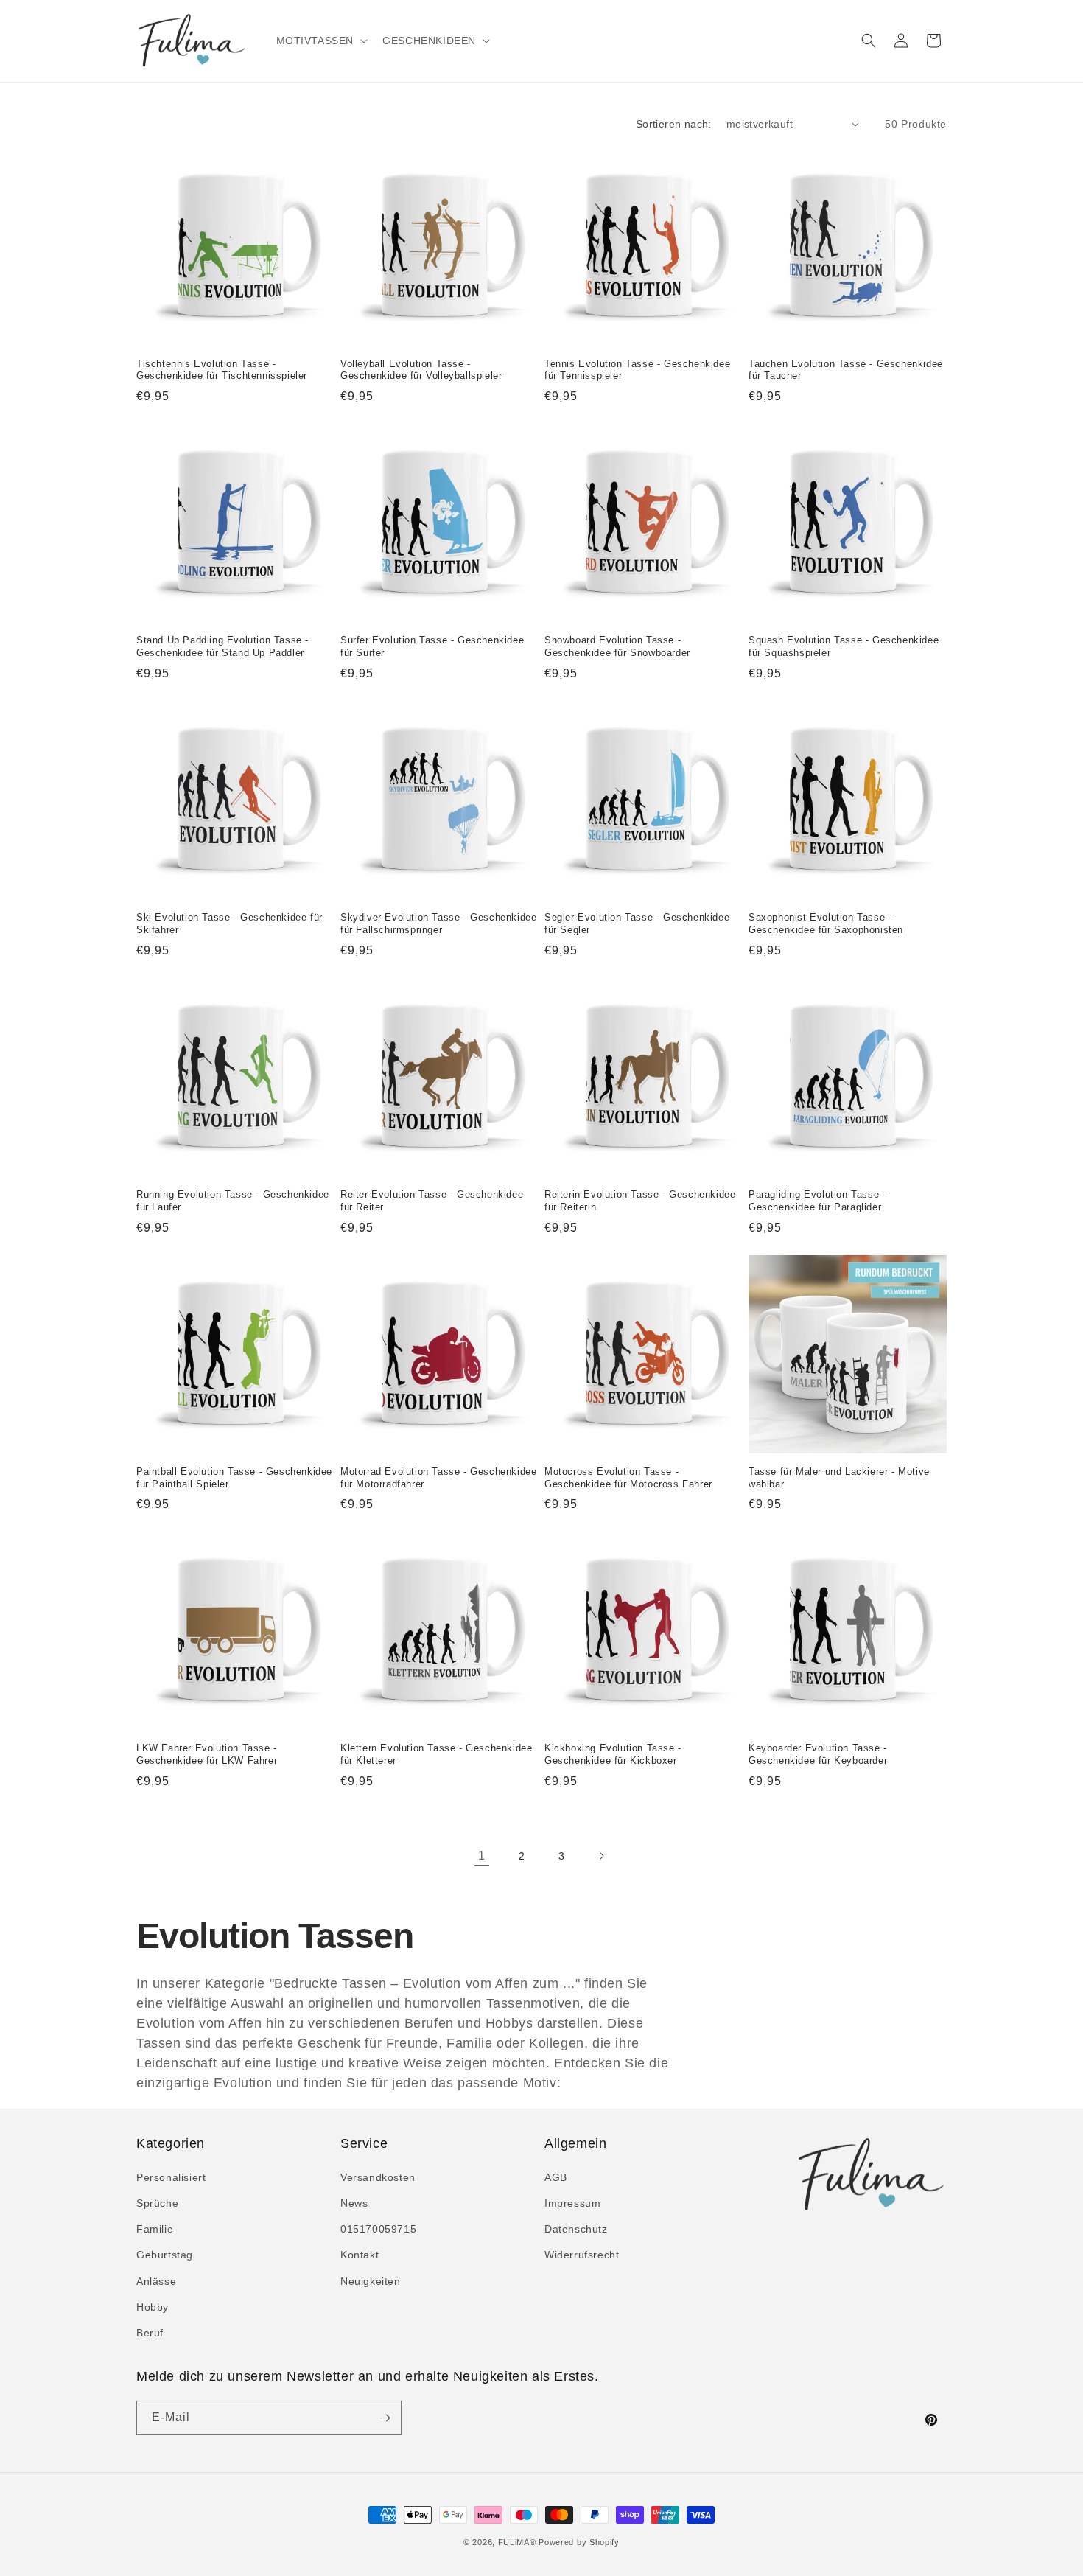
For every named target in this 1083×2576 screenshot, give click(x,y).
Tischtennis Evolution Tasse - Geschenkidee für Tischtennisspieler (222, 370)
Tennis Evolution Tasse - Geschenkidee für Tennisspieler (637, 370)
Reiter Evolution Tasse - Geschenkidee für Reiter (432, 1201)
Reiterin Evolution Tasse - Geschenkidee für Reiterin (640, 1201)
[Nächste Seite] (601, 1856)
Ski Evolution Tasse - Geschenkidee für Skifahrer (229, 924)
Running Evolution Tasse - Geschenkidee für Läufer (233, 1201)
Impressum (572, 2203)
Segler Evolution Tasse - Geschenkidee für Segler (637, 924)
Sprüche (157, 2203)
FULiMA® (517, 2542)
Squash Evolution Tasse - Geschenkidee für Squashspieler (844, 646)
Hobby (153, 2307)
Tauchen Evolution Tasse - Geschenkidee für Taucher (846, 370)
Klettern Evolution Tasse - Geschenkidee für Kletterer (436, 1754)
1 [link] (482, 1856)
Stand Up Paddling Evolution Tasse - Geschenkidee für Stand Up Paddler (222, 646)
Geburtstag (165, 2255)
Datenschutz (576, 2229)
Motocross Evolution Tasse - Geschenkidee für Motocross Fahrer (628, 1478)
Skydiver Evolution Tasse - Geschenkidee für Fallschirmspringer (438, 924)
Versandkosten (378, 2177)
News (354, 2203)
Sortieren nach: (674, 124)
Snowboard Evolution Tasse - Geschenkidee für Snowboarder (617, 646)
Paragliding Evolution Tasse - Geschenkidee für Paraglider (817, 1201)
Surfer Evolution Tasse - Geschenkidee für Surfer (432, 646)
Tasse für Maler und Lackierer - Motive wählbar (839, 1478)
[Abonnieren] (385, 2418)
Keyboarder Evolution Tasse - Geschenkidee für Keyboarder (818, 1754)
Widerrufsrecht (582, 2255)
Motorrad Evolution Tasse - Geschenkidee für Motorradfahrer (438, 1478)
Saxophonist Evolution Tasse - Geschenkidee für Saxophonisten (826, 924)
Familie (155, 2229)
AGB (556, 2177)
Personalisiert (171, 2177)
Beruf (150, 2333)
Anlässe (156, 2281)
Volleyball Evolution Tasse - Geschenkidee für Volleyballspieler (421, 370)
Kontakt (360, 2255)
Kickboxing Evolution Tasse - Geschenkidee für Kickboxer (613, 1754)
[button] (321, 41)
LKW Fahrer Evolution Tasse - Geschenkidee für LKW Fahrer (207, 1754)
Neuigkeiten (371, 2281)
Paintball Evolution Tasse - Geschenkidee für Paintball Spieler (234, 1478)
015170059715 (378, 2229)
